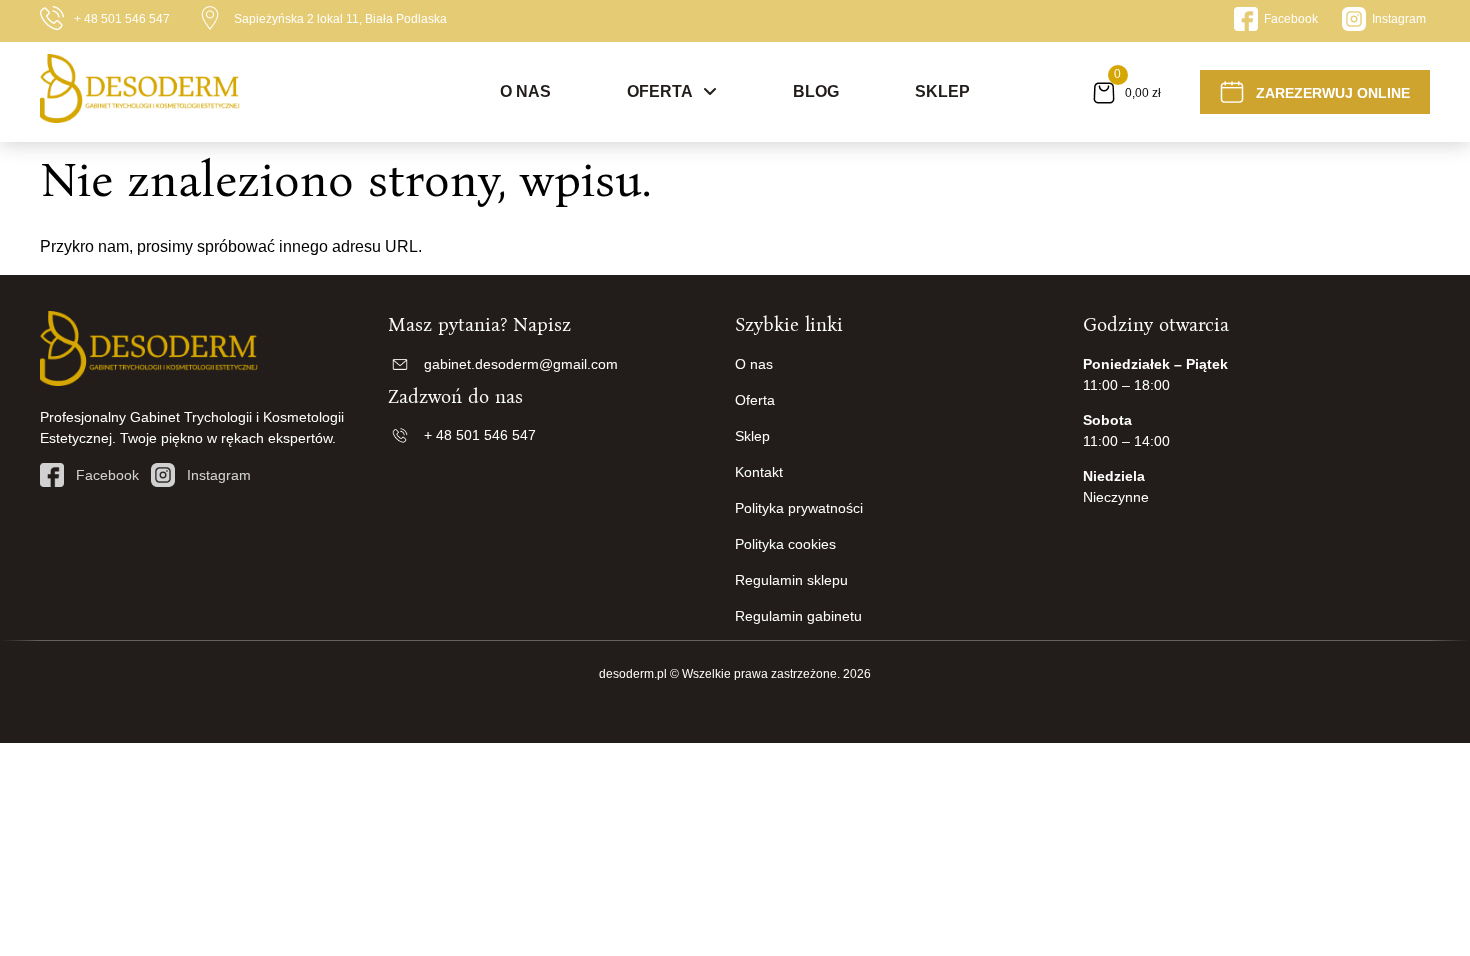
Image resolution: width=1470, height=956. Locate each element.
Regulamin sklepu (791, 580)
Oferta (660, 91)
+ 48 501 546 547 (122, 19)
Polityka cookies (785, 544)
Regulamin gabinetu (798, 616)
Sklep (942, 91)
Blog (816, 91)
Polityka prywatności (799, 508)
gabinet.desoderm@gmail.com (521, 364)
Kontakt (759, 472)
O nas (525, 91)
